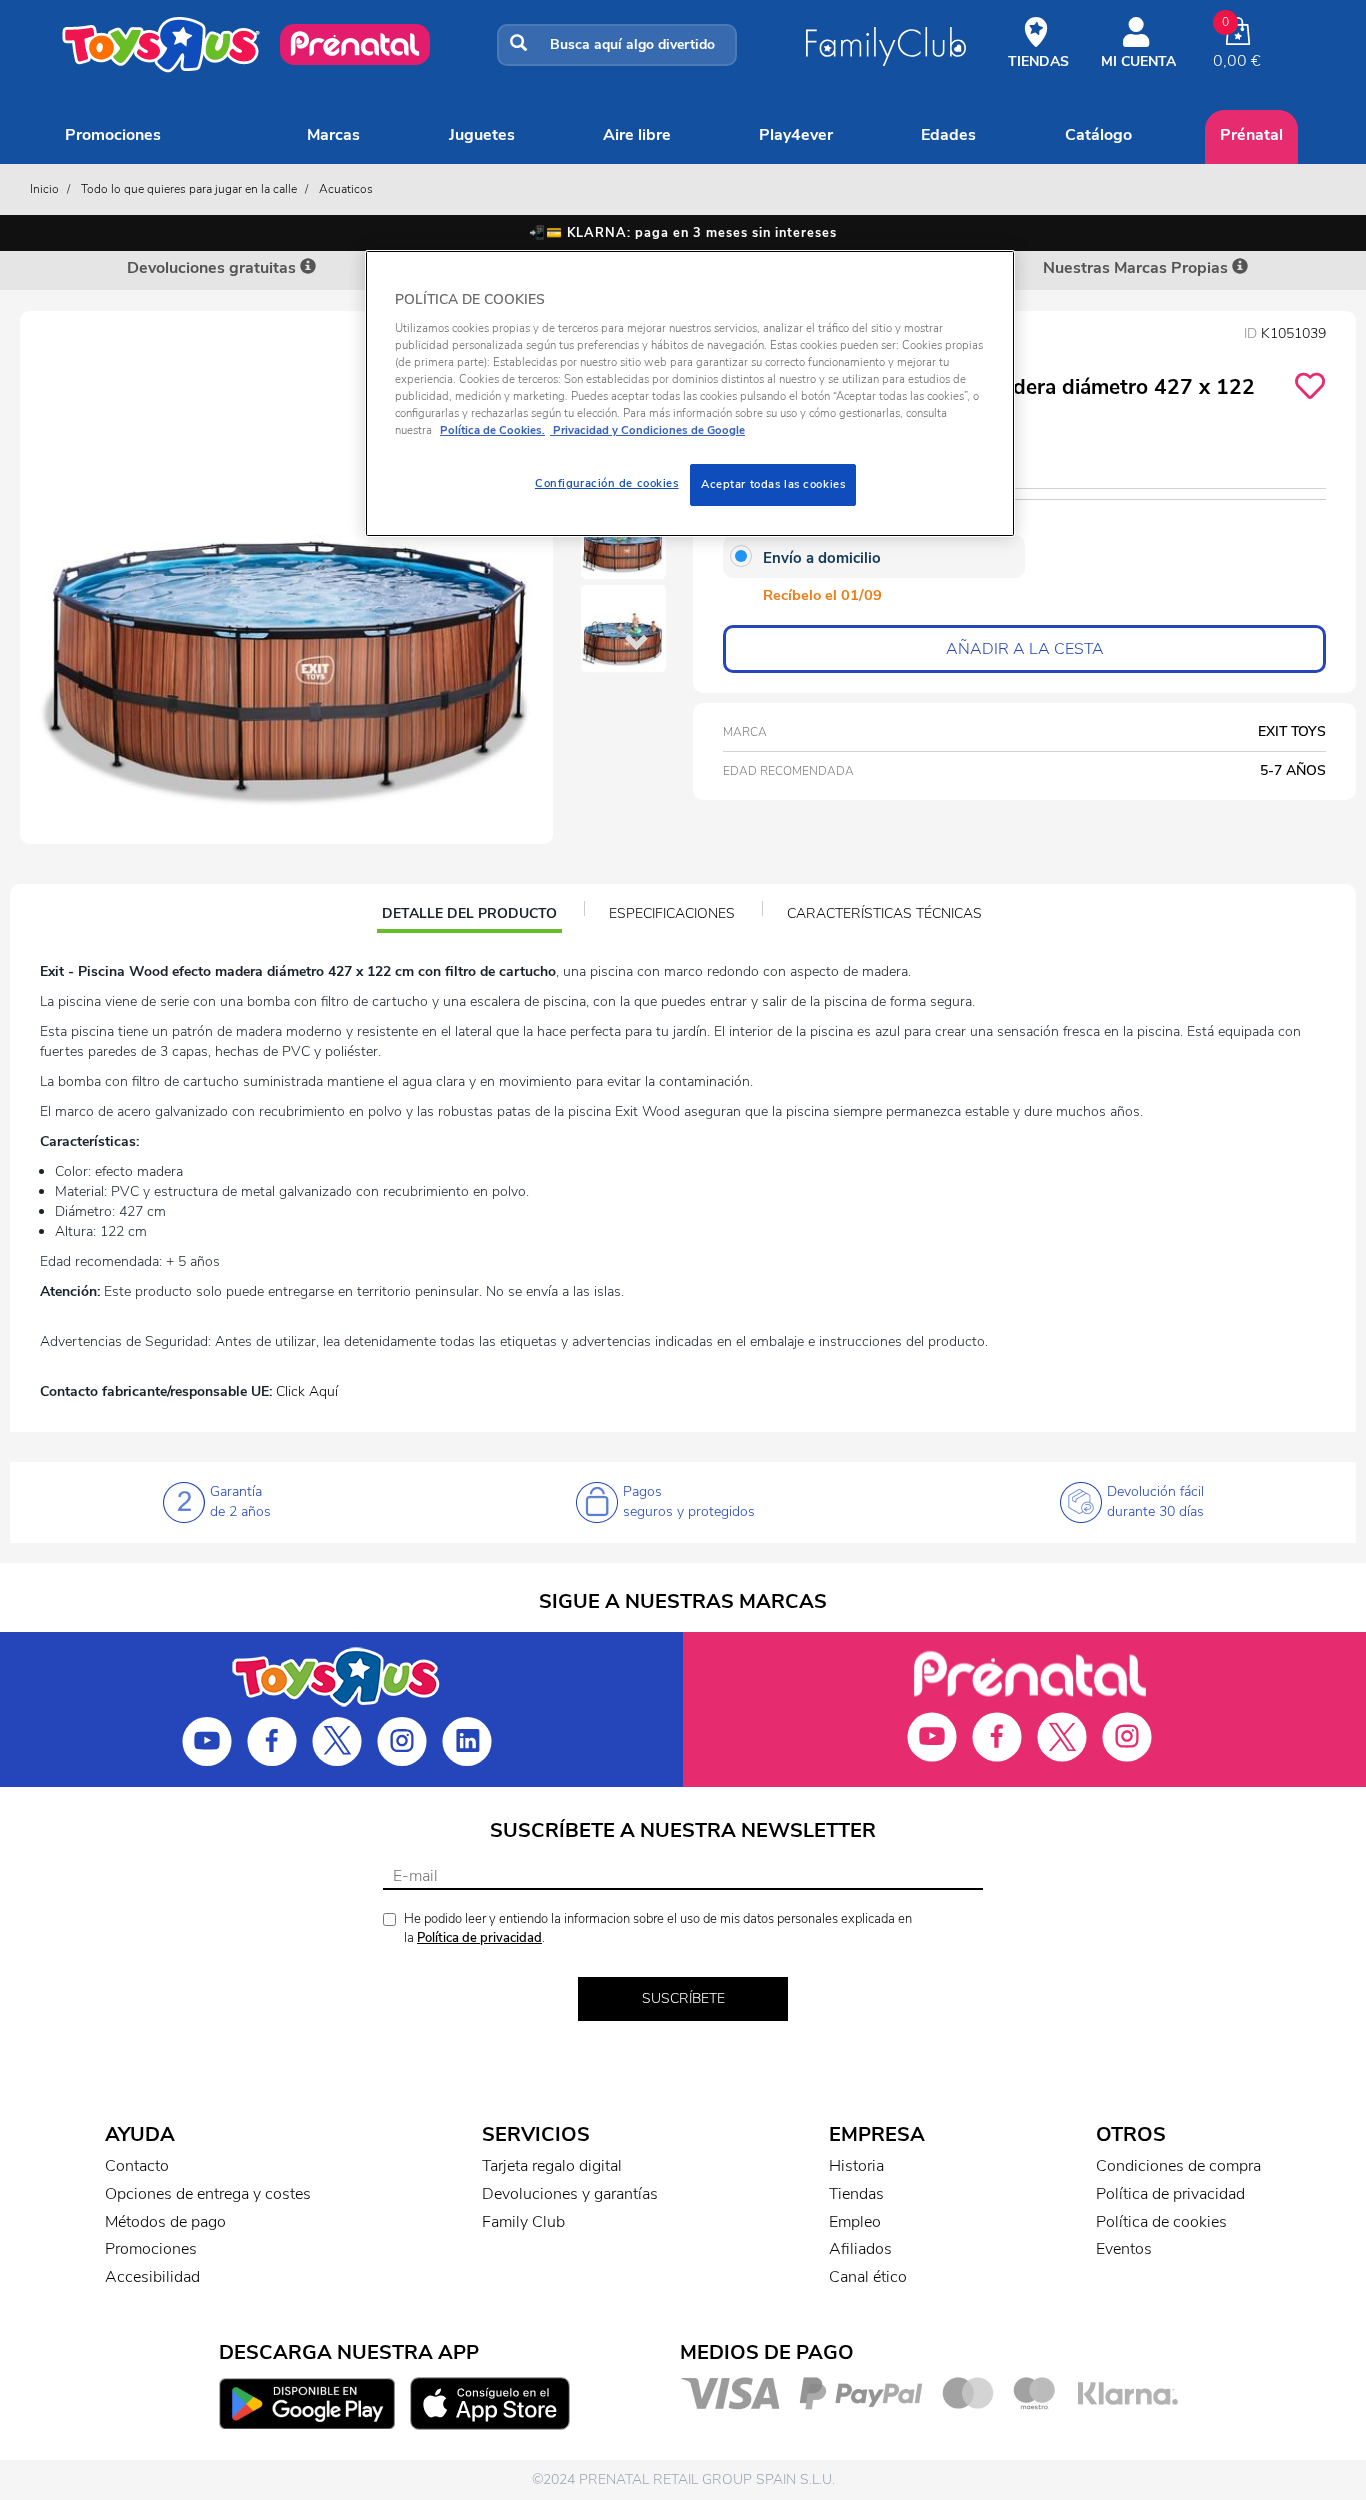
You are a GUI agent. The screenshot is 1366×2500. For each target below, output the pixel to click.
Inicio (44, 189)
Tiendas (856, 2194)
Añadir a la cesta (1025, 649)
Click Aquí (307, 1391)
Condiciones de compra (1178, 2166)
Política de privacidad (479, 1938)
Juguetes (482, 135)
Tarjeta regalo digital (552, 2166)
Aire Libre (637, 135)
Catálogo (1098, 135)
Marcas (333, 135)
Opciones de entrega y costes (208, 2194)
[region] (690, 393)
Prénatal (1251, 135)
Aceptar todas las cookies (773, 484)
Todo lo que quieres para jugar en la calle (189, 189)
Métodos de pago (165, 2222)
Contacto (137, 2166)
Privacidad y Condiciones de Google (647, 430)
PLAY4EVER (796, 135)
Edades (948, 135)
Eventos (1124, 2249)
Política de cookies (1161, 2222)
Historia (856, 2166)
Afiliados (860, 2249)
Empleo (855, 2222)
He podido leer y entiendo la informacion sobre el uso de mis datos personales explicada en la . (658, 1928)
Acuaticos (346, 189)
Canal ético (868, 2277)
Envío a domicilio (822, 558)
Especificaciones (672, 913)
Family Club (523, 2222)
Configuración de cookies (607, 483)
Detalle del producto (469, 916)
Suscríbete (683, 1998)
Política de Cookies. (492, 430)
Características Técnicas (884, 913)
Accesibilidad (152, 2277)
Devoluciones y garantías (570, 2194)
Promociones (113, 135)
